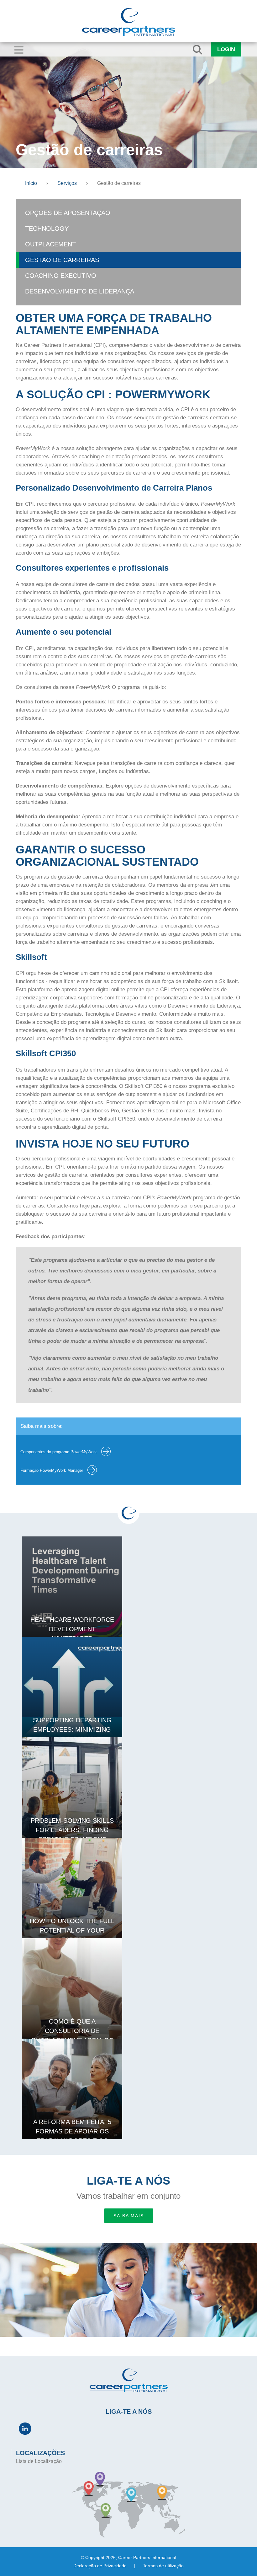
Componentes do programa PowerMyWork (59, 1452)
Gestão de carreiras (62, 260)
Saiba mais (129, 2216)
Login (226, 49)
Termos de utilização (163, 2566)
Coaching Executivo (61, 276)
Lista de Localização (39, 2461)
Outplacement (50, 244)
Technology (47, 229)
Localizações (40, 2453)
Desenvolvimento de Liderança (80, 291)
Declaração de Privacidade (100, 2566)
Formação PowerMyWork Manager (52, 1470)
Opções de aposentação (68, 213)
